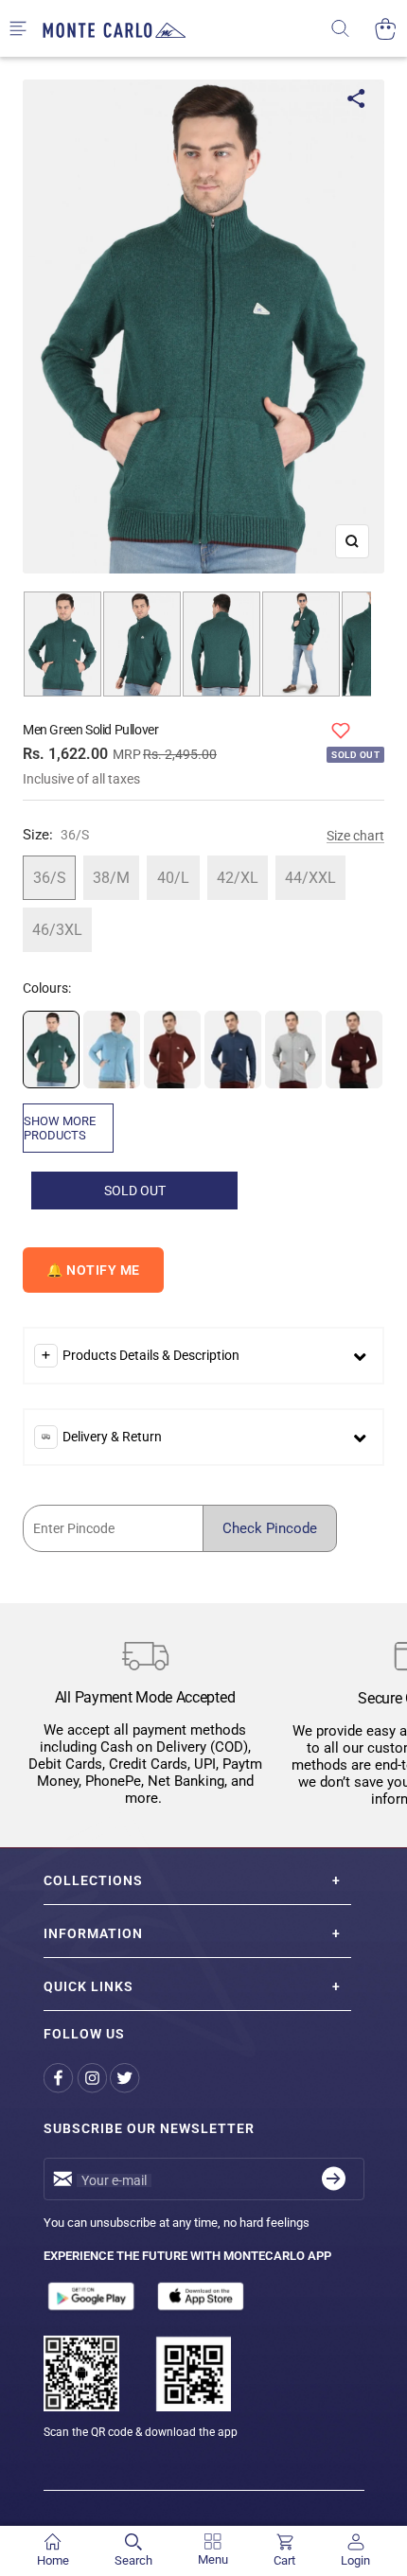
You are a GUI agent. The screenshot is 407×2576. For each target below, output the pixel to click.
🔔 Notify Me (93, 1270)
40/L (173, 878)
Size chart (355, 836)
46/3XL (57, 930)
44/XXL (310, 878)
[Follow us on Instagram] (93, 2079)
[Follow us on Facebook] (60, 2079)
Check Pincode (270, 1528)
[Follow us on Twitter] (126, 2079)
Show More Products (60, 1128)
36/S (50, 878)
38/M (111, 878)
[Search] (353, 29)
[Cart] (386, 29)
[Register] (334, 2179)
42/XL (238, 878)
